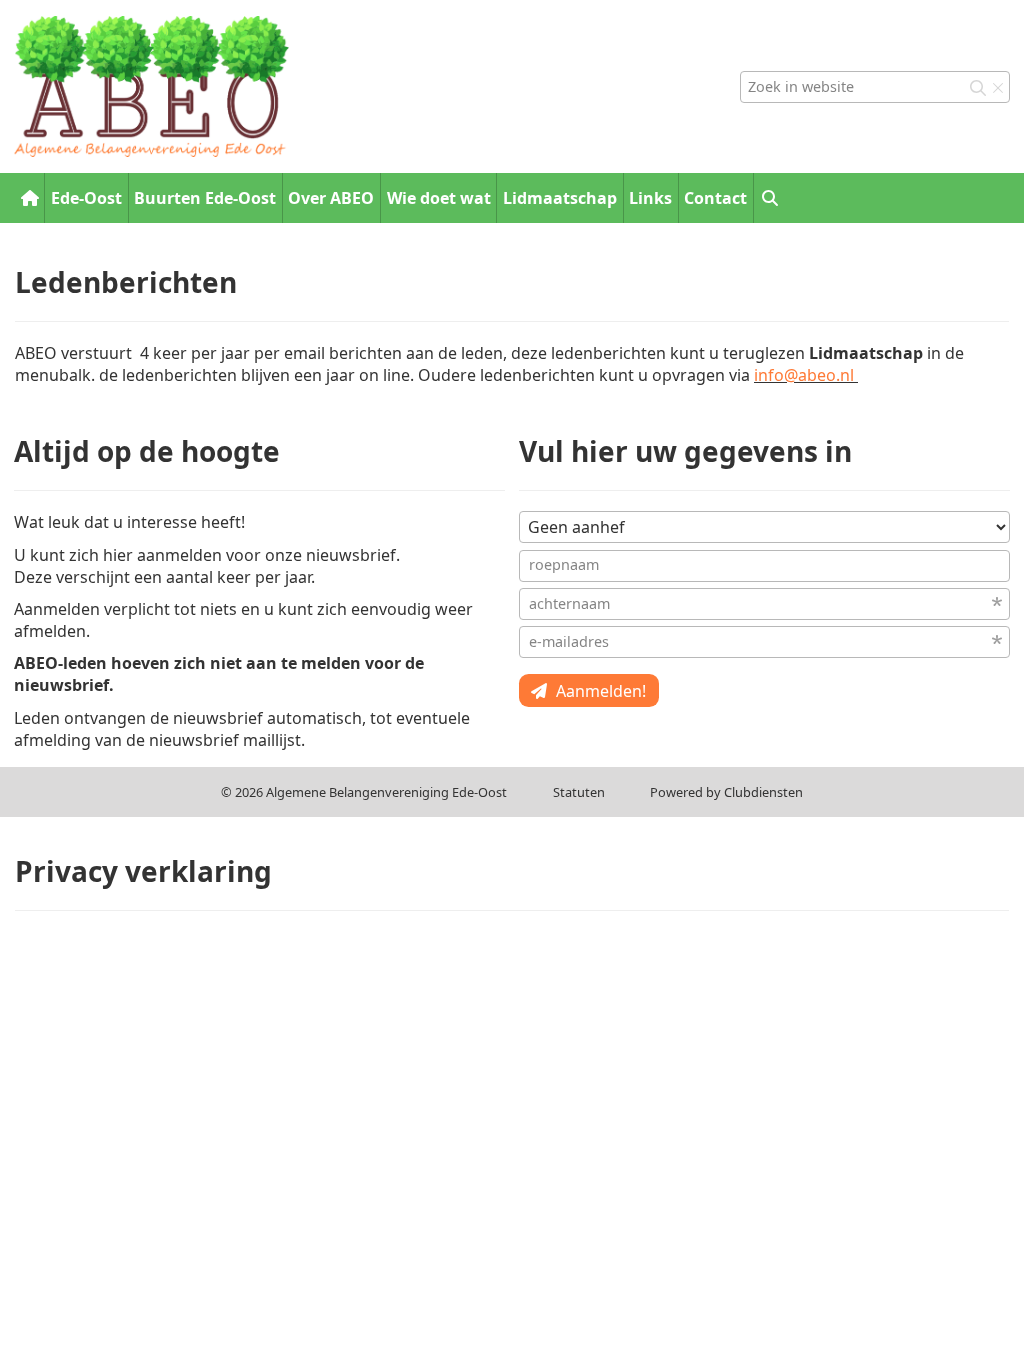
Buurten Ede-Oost (205, 198)
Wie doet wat (439, 198)
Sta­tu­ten (579, 792)
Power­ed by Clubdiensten (726, 792)
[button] (769, 198)
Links (650, 198)
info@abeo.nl (804, 375)
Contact (715, 198)
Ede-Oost (86, 198)
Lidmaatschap (560, 198)
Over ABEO (331, 198)
